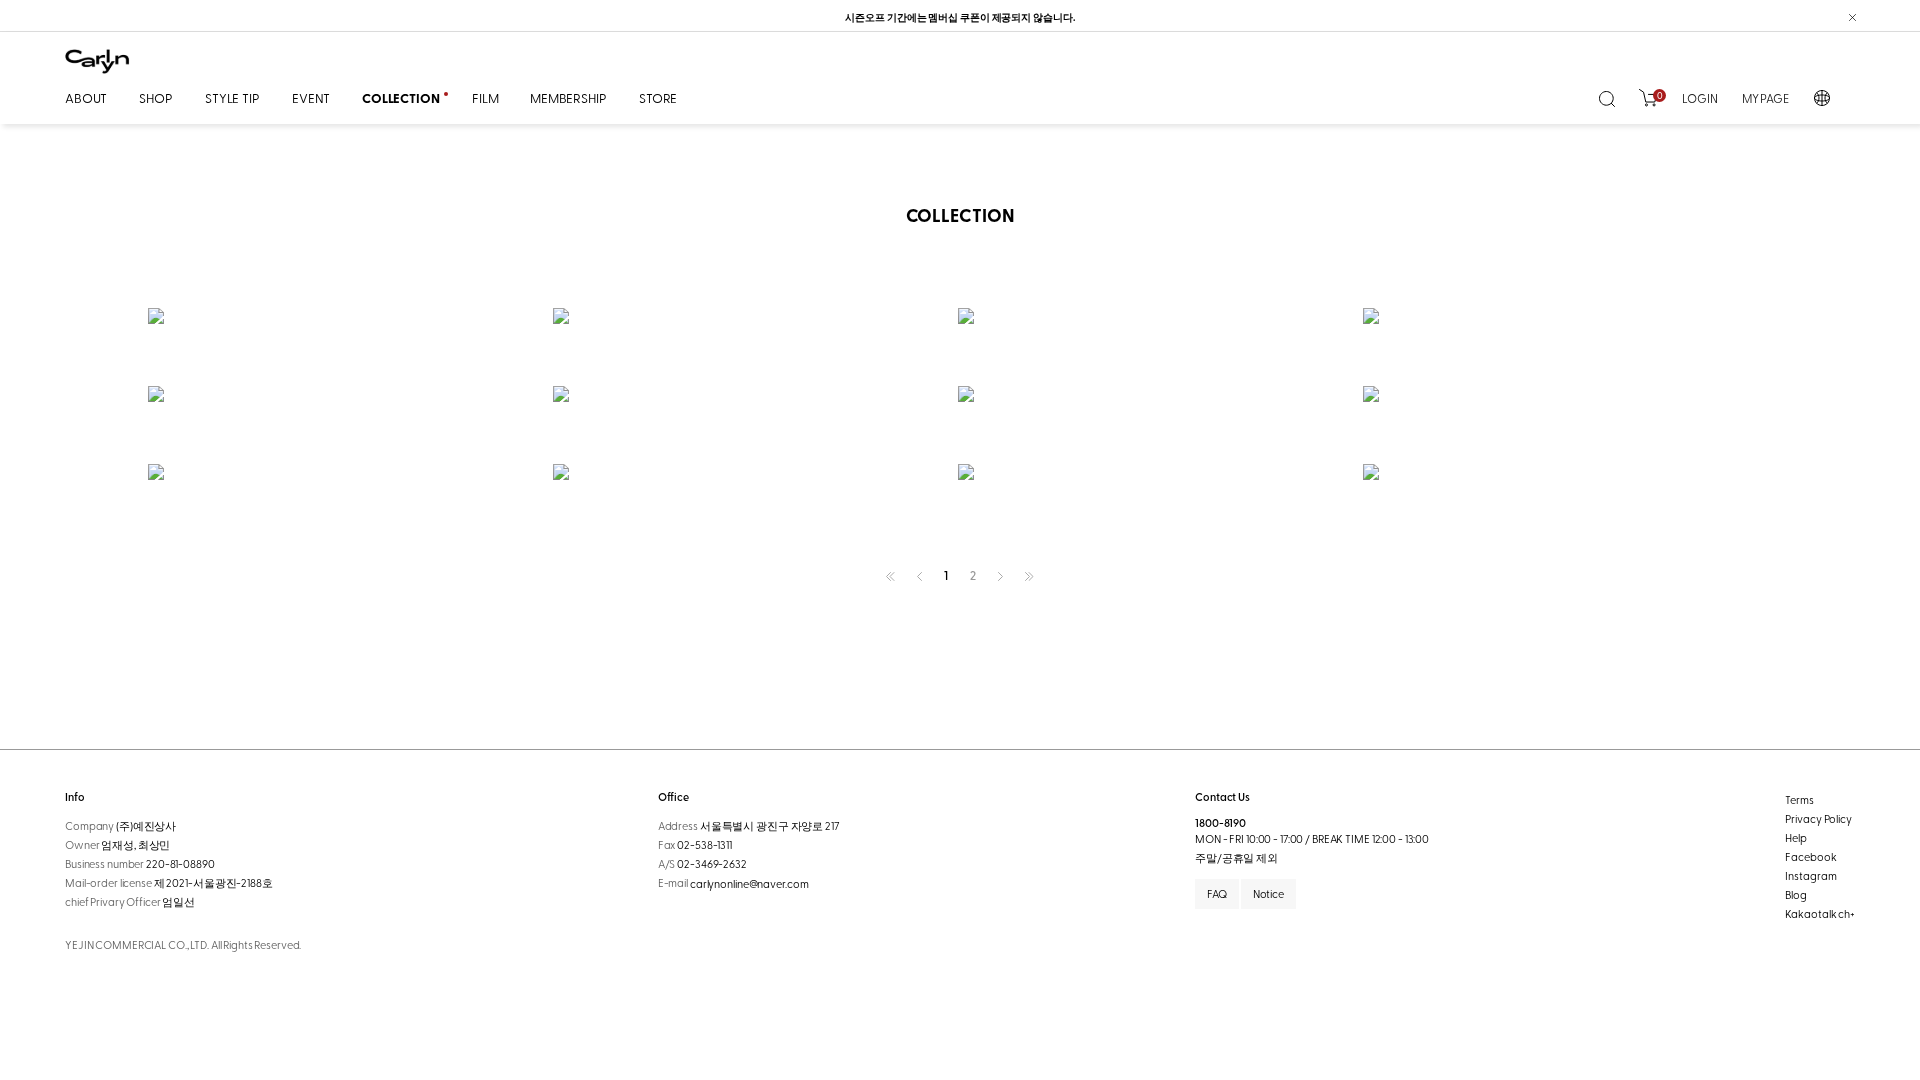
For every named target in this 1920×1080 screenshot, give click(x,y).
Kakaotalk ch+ (1820, 913)
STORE (658, 97)
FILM (485, 97)
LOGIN (1699, 98)
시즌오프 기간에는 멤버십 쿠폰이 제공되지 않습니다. (959, 17)
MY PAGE (1765, 98)
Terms (1799, 799)
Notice (1268, 893)
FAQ (1217, 893)
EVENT (311, 97)
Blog (1796, 894)
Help (1796, 837)
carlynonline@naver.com (749, 884)
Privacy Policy (1818, 818)
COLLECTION (401, 98)
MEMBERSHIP (568, 97)
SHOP (155, 97)
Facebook (1810, 856)
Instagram (1810, 875)
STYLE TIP (232, 97)
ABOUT (86, 97)
